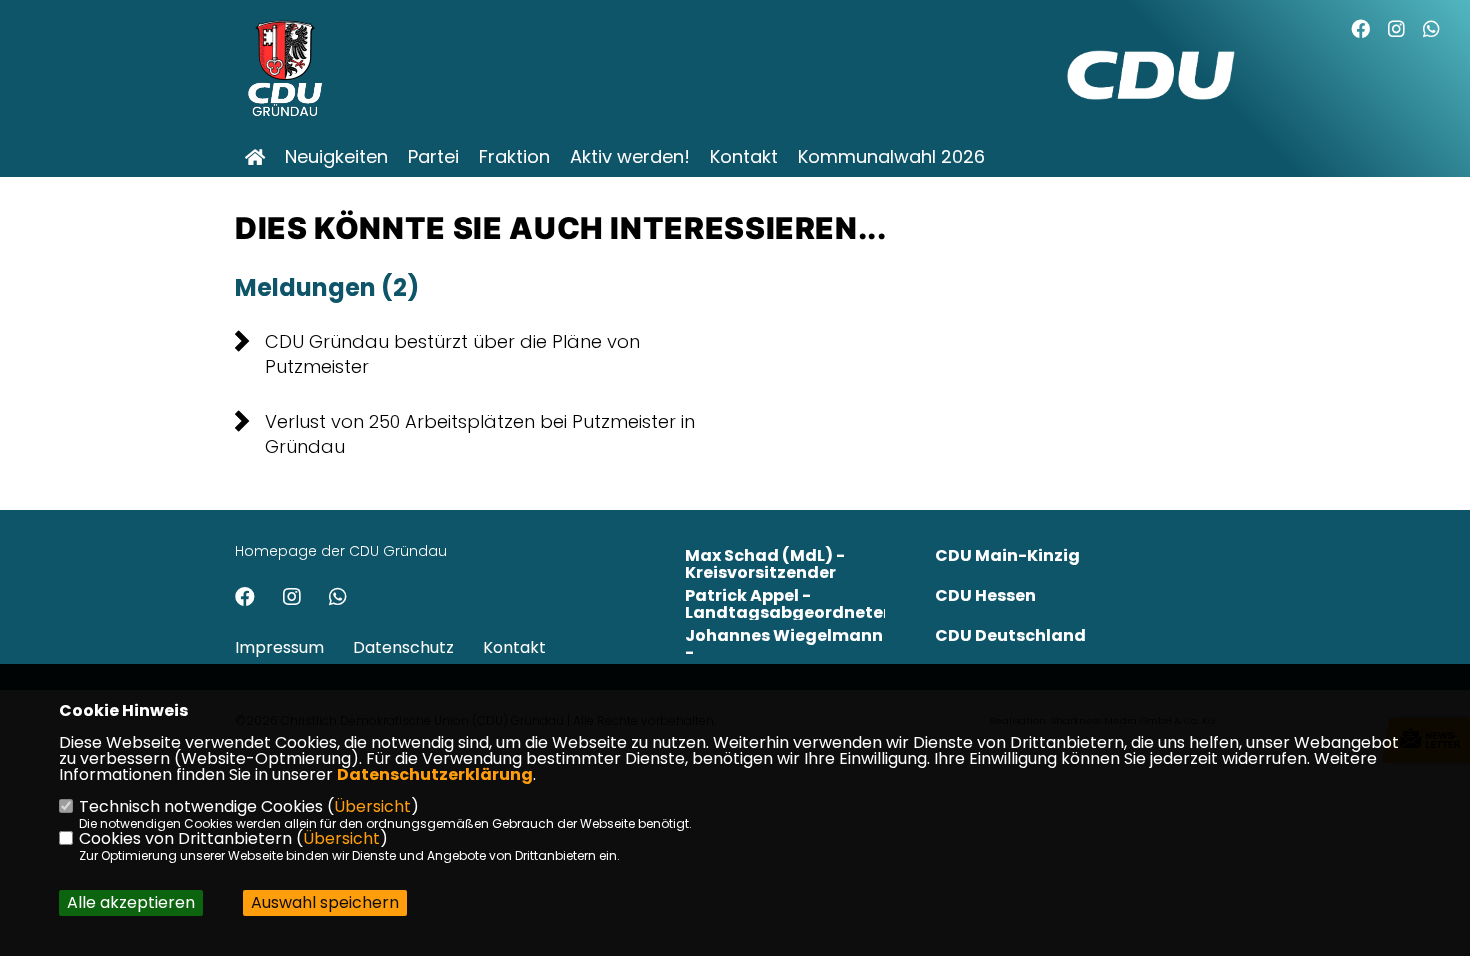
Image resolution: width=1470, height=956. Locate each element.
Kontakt (744, 157)
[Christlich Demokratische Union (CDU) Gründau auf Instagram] (292, 599)
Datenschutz (403, 647)
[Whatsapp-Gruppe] (1431, 31)
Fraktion (514, 157)
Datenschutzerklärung (435, 774)
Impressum (279, 647)
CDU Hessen (985, 595)
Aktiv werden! (630, 157)
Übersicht (372, 806)
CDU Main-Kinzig (1007, 555)
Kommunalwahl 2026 (891, 157)
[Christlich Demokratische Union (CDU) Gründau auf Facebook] (245, 599)
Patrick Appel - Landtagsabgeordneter (787, 604)
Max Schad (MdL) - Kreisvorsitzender (765, 564)
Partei (433, 157)
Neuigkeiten (336, 157)
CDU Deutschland (1010, 635)
